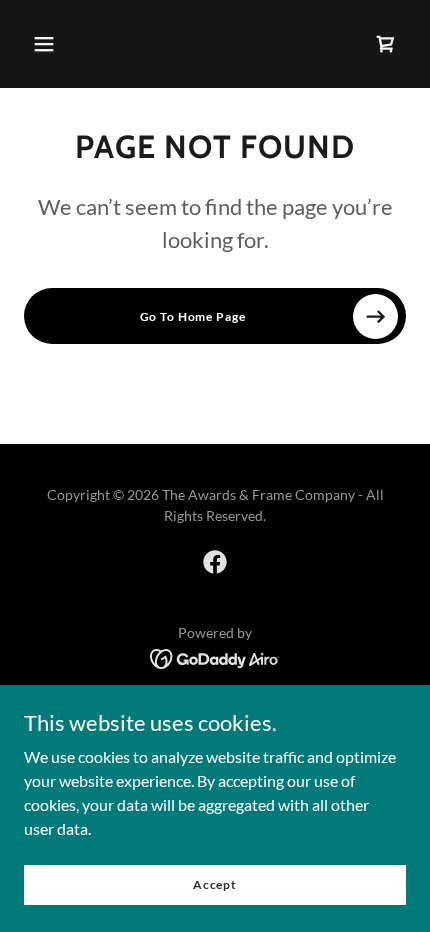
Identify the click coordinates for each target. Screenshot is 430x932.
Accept (215, 884)
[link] (215, 562)
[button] (44, 44)
